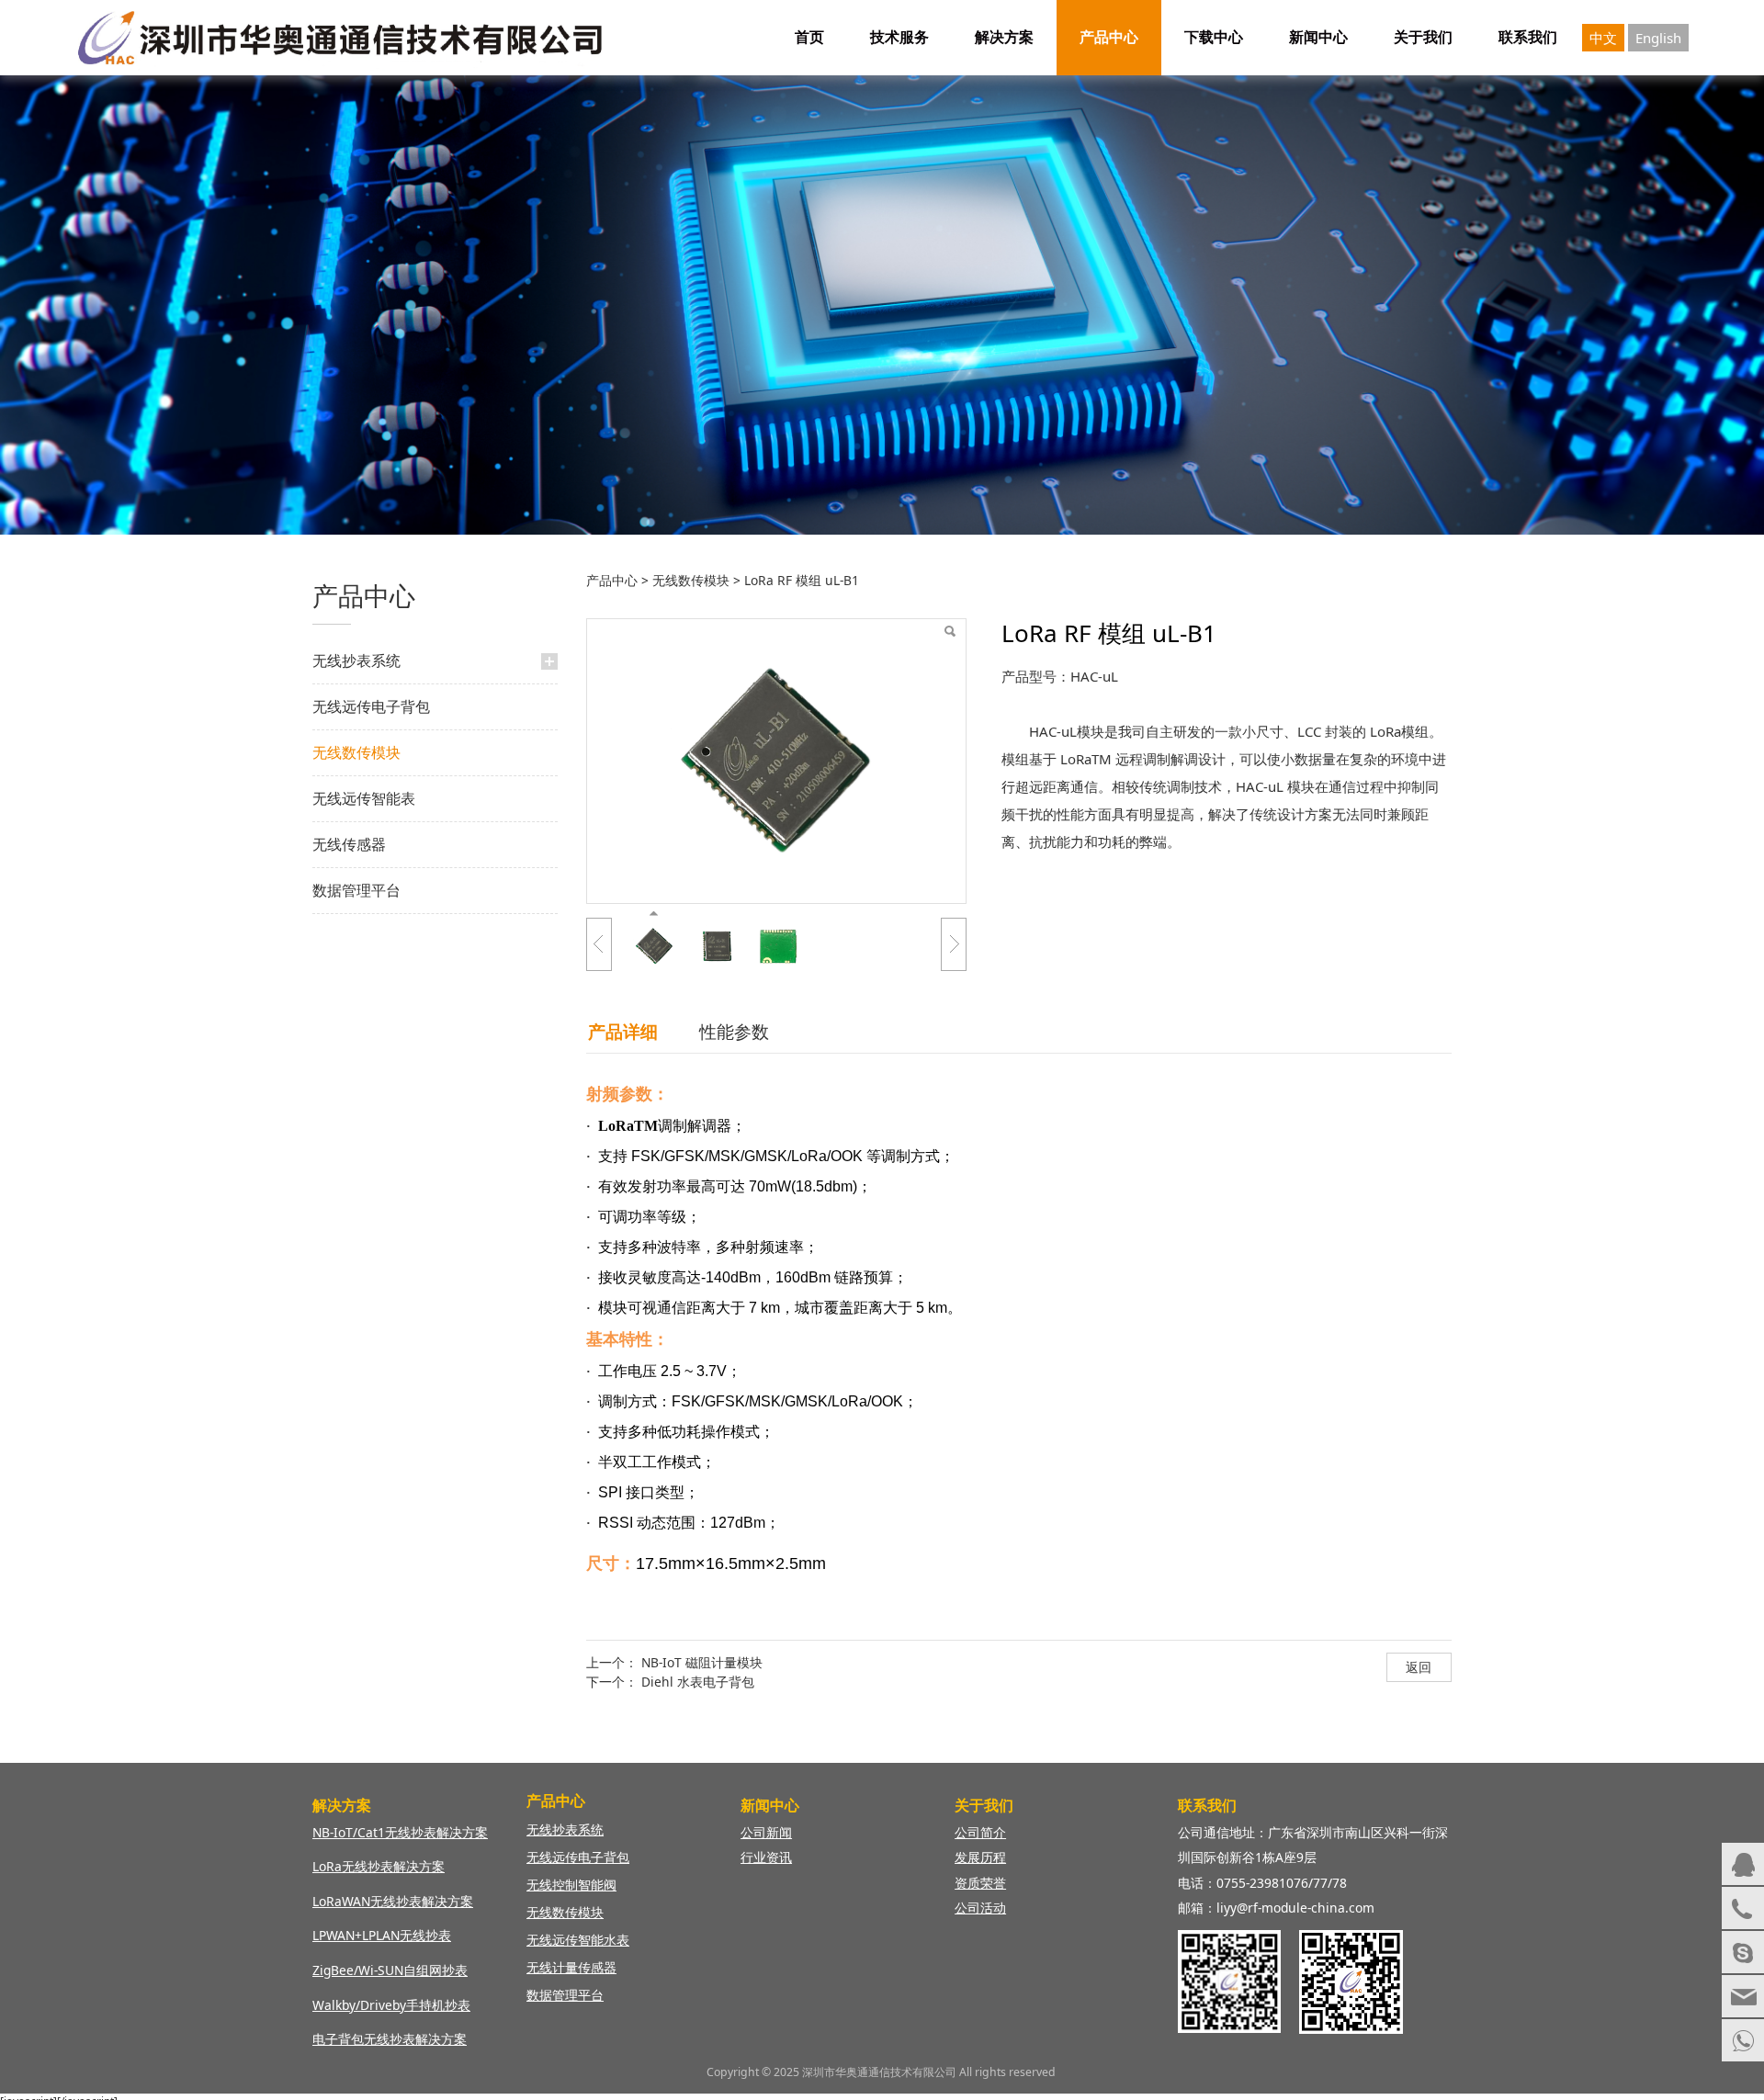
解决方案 (1004, 37)
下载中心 (1214, 37)
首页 (809, 37)
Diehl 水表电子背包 (698, 1682)
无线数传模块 (356, 752)
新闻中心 (1318, 37)
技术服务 (899, 37)
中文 (1603, 38)
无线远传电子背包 (371, 706)
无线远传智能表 (364, 798)
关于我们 (1423, 37)
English (1658, 38)
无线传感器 (349, 844)
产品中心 (1109, 37)
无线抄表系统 (356, 660)
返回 (1419, 1667)
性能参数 (734, 1031)
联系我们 (1528, 37)
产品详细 (623, 1031)
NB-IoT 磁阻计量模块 (702, 1662)
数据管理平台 (356, 890)
